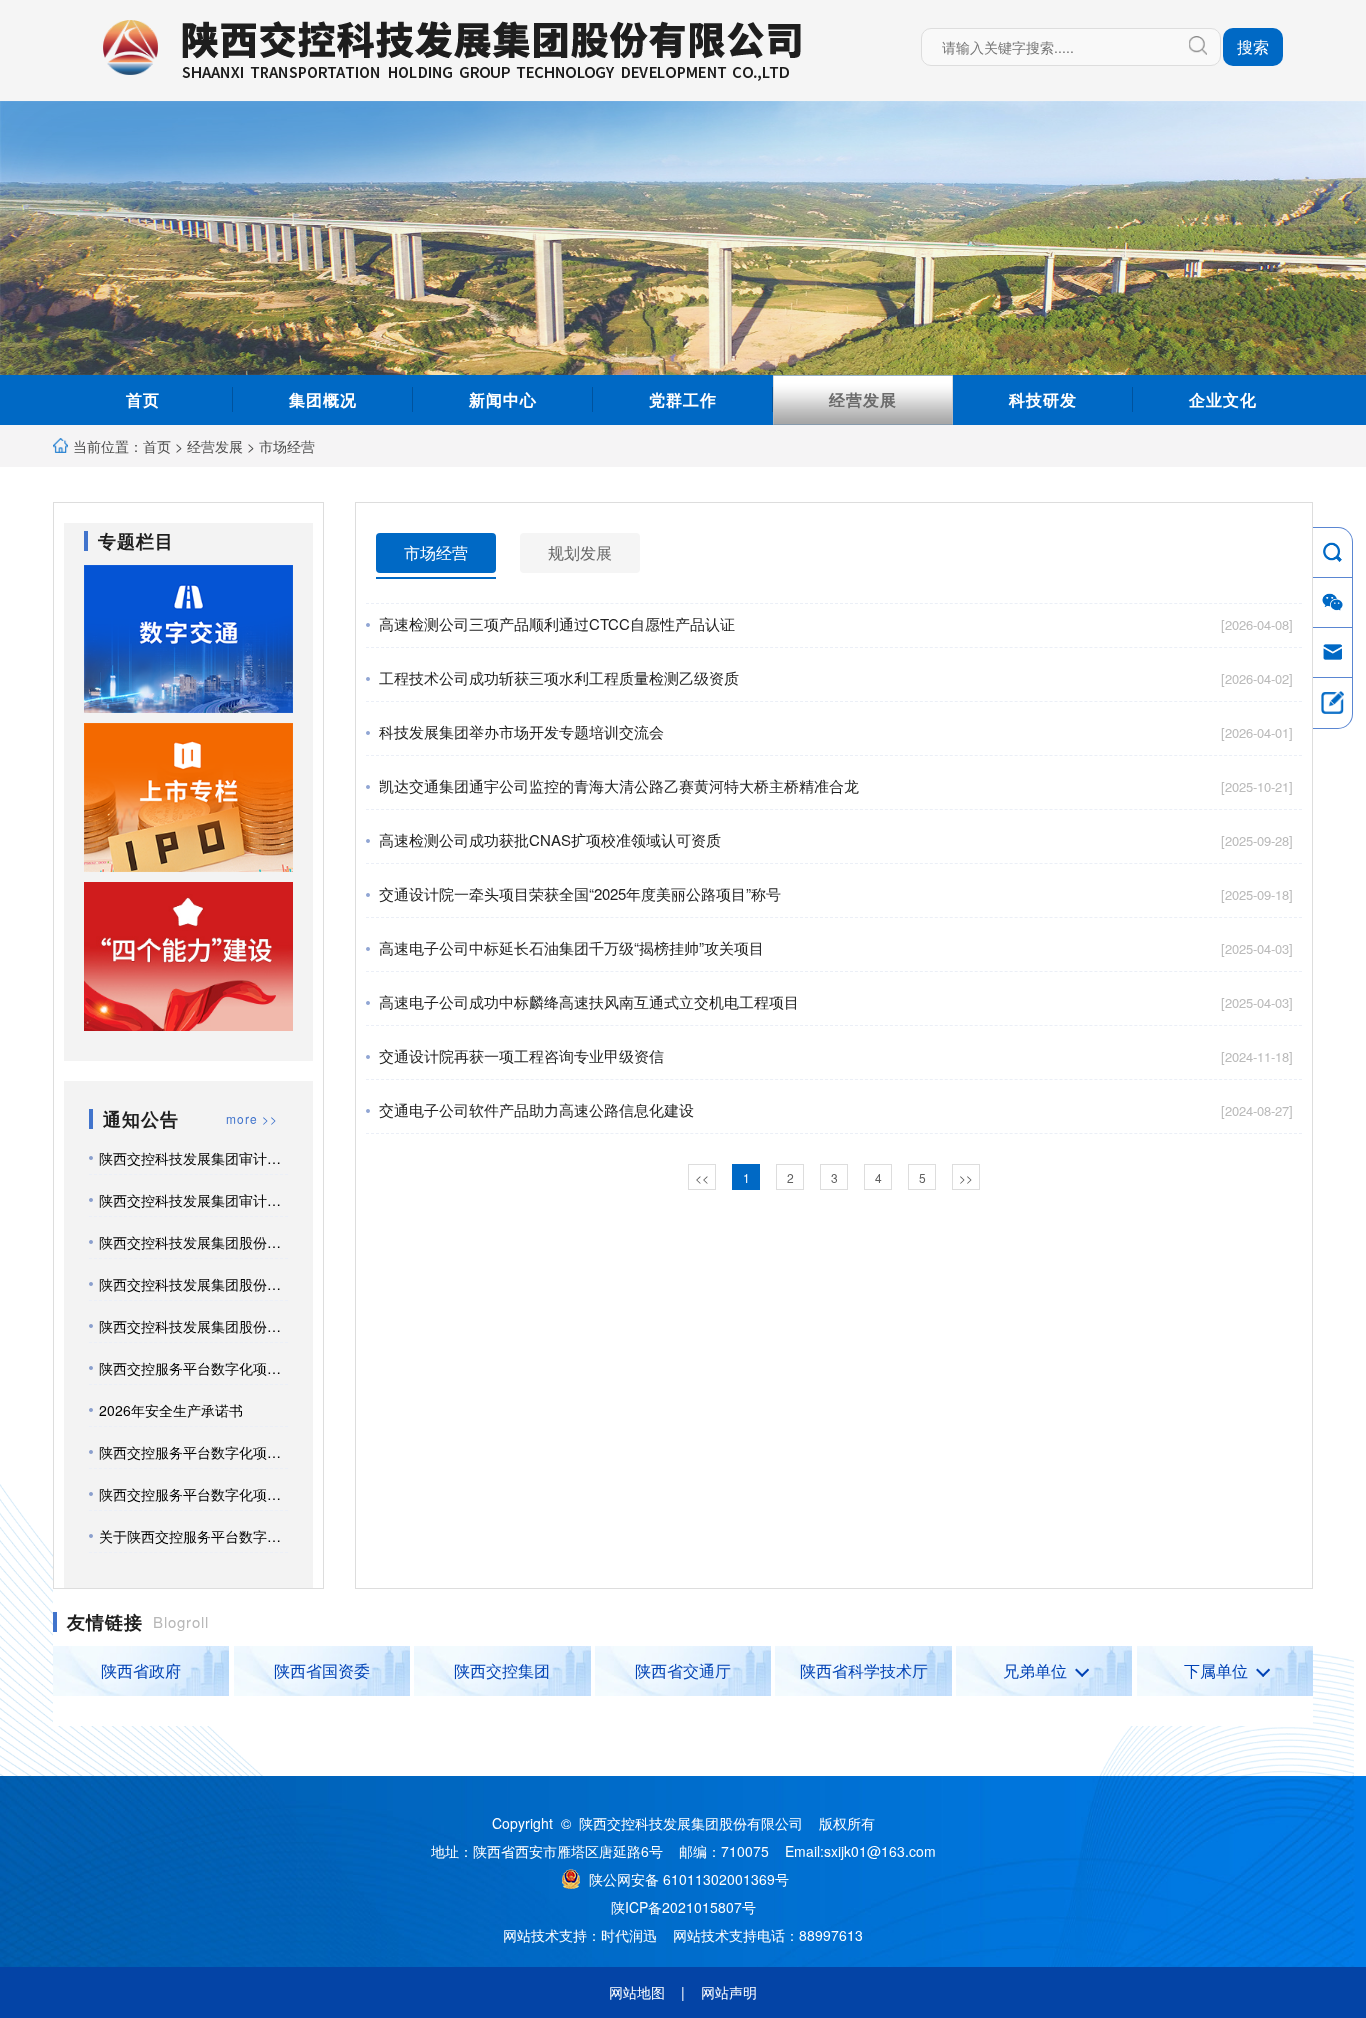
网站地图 (637, 1992)
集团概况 (323, 399)
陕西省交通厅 (683, 1670)
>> (966, 1177)
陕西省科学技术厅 (864, 1670)
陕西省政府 (141, 1670)
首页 (143, 399)
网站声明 (729, 1992)
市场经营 (287, 446)
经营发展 (863, 399)
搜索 (1253, 46)
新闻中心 (503, 399)
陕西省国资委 (322, 1670)
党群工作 (683, 399)
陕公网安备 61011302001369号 (693, 1879)
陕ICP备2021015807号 (683, 1907)
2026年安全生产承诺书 (171, 1410)
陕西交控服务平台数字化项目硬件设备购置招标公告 (260, 1494)
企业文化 (1223, 399)
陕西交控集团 (502, 1670)
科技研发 (1043, 399)
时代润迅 (629, 1935)
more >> (252, 1118)
